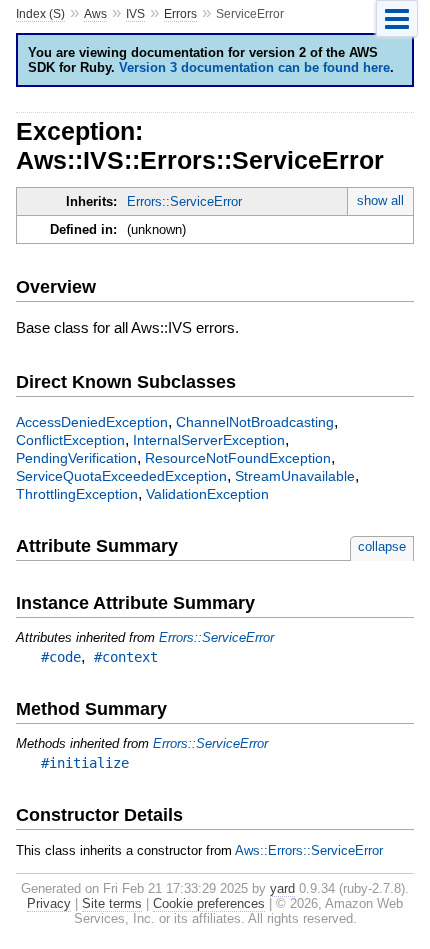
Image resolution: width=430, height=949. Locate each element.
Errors (180, 14)
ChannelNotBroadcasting (255, 422)
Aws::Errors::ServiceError (309, 850)
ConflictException (70, 440)
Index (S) (40, 14)
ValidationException (207, 494)
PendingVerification (76, 458)
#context (126, 657)
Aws (95, 14)
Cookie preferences (209, 903)
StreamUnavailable (295, 476)
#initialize (85, 763)
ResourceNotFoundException (238, 458)
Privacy (49, 903)
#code (61, 657)
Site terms (112, 903)
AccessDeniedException (92, 422)
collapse (382, 546)
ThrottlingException (77, 494)
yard (282, 888)
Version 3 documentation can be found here (254, 67)
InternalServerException (209, 440)
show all (380, 200)
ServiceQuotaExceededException (121, 476)
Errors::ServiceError (184, 201)
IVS (135, 14)
